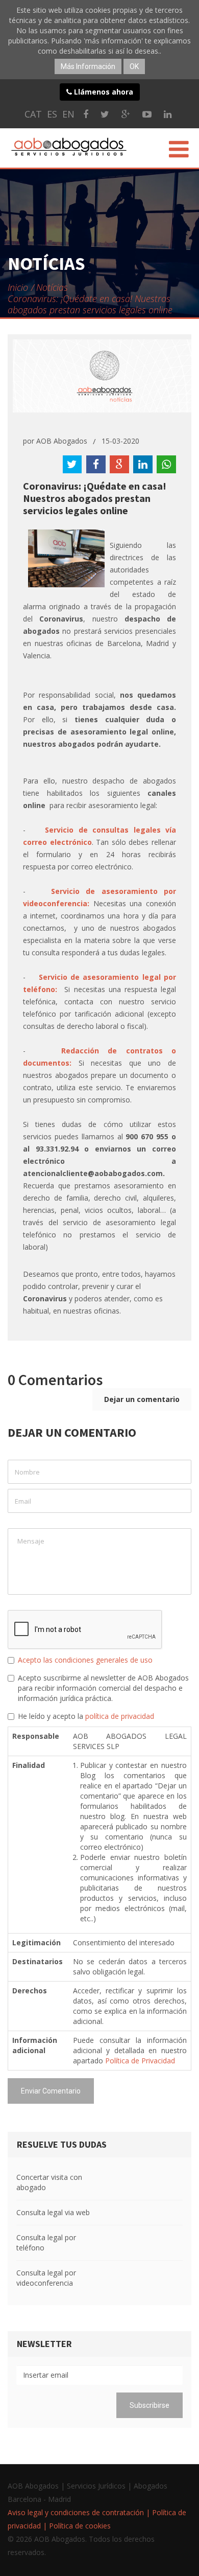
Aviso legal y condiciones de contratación (76, 2512)
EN (68, 114)
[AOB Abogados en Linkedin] (168, 114)
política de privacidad (120, 1716)
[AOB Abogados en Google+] (126, 114)
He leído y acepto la (86, 1716)
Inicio (18, 287)
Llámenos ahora (103, 92)
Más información (88, 66)
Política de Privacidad (140, 2061)
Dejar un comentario (142, 1399)
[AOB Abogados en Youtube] (147, 114)
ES (52, 114)
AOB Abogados (62, 441)
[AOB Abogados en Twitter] (105, 114)
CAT (33, 114)
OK (134, 66)
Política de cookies (80, 2526)
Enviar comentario (51, 2091)
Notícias (52, 287)
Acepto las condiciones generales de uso (85, 1660)
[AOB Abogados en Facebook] (86, 114)
